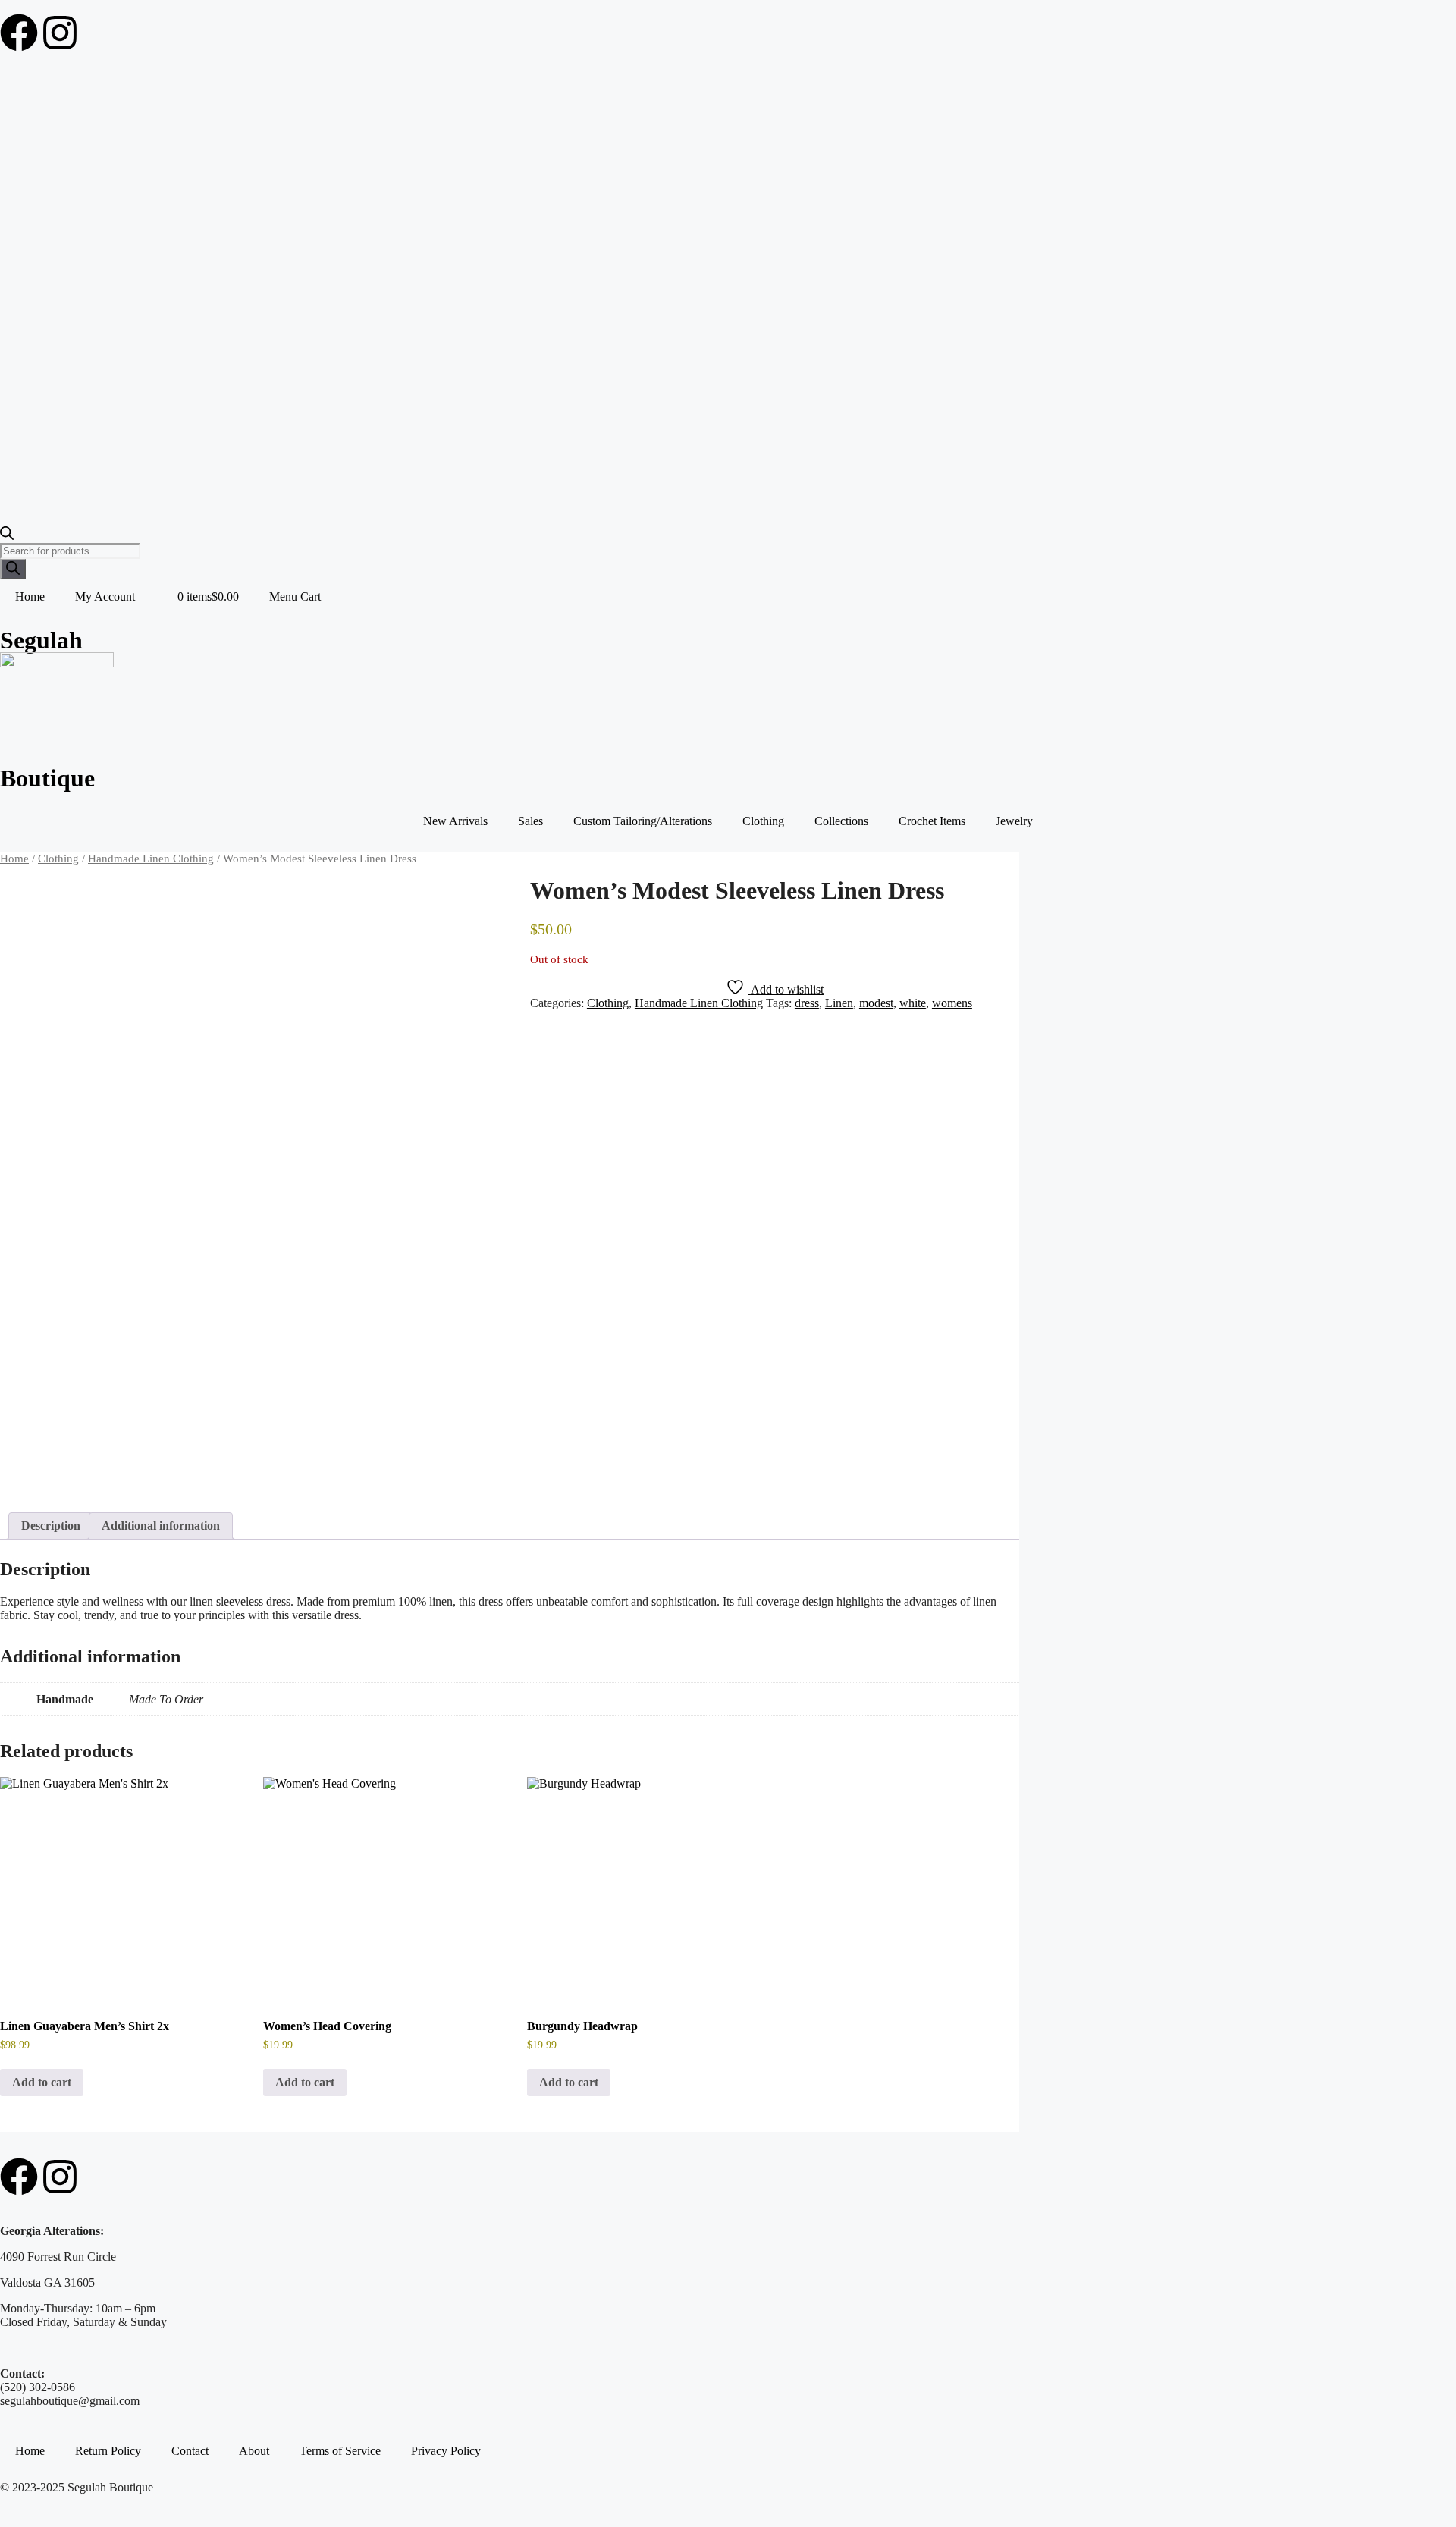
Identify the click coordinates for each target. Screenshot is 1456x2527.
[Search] (13, 569)
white (913, 1003)
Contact (190, 2451)
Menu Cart (295, 596)
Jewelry (1014, 821)
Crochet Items (932, 821)
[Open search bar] (7, 536)
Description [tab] (51, 1526)
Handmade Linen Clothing (151, 859)
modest (876, 1003)
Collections (841, 821)
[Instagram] (60, 33)
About (254, 2451)
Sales (530, 821)
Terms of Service (340, 2451)
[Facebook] (19, 33)
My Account (105, 596)
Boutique (47, 778)
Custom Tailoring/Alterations (643, 821)
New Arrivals (455, 821)
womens (952, 1003)
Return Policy (108, 2451)
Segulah (41, 640)
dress (807, 1003)
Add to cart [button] (42, 2082)
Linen (839, 1003)
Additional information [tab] (161, 1526)
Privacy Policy (446, 2451)
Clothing (763, 821)
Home (30, 596)
